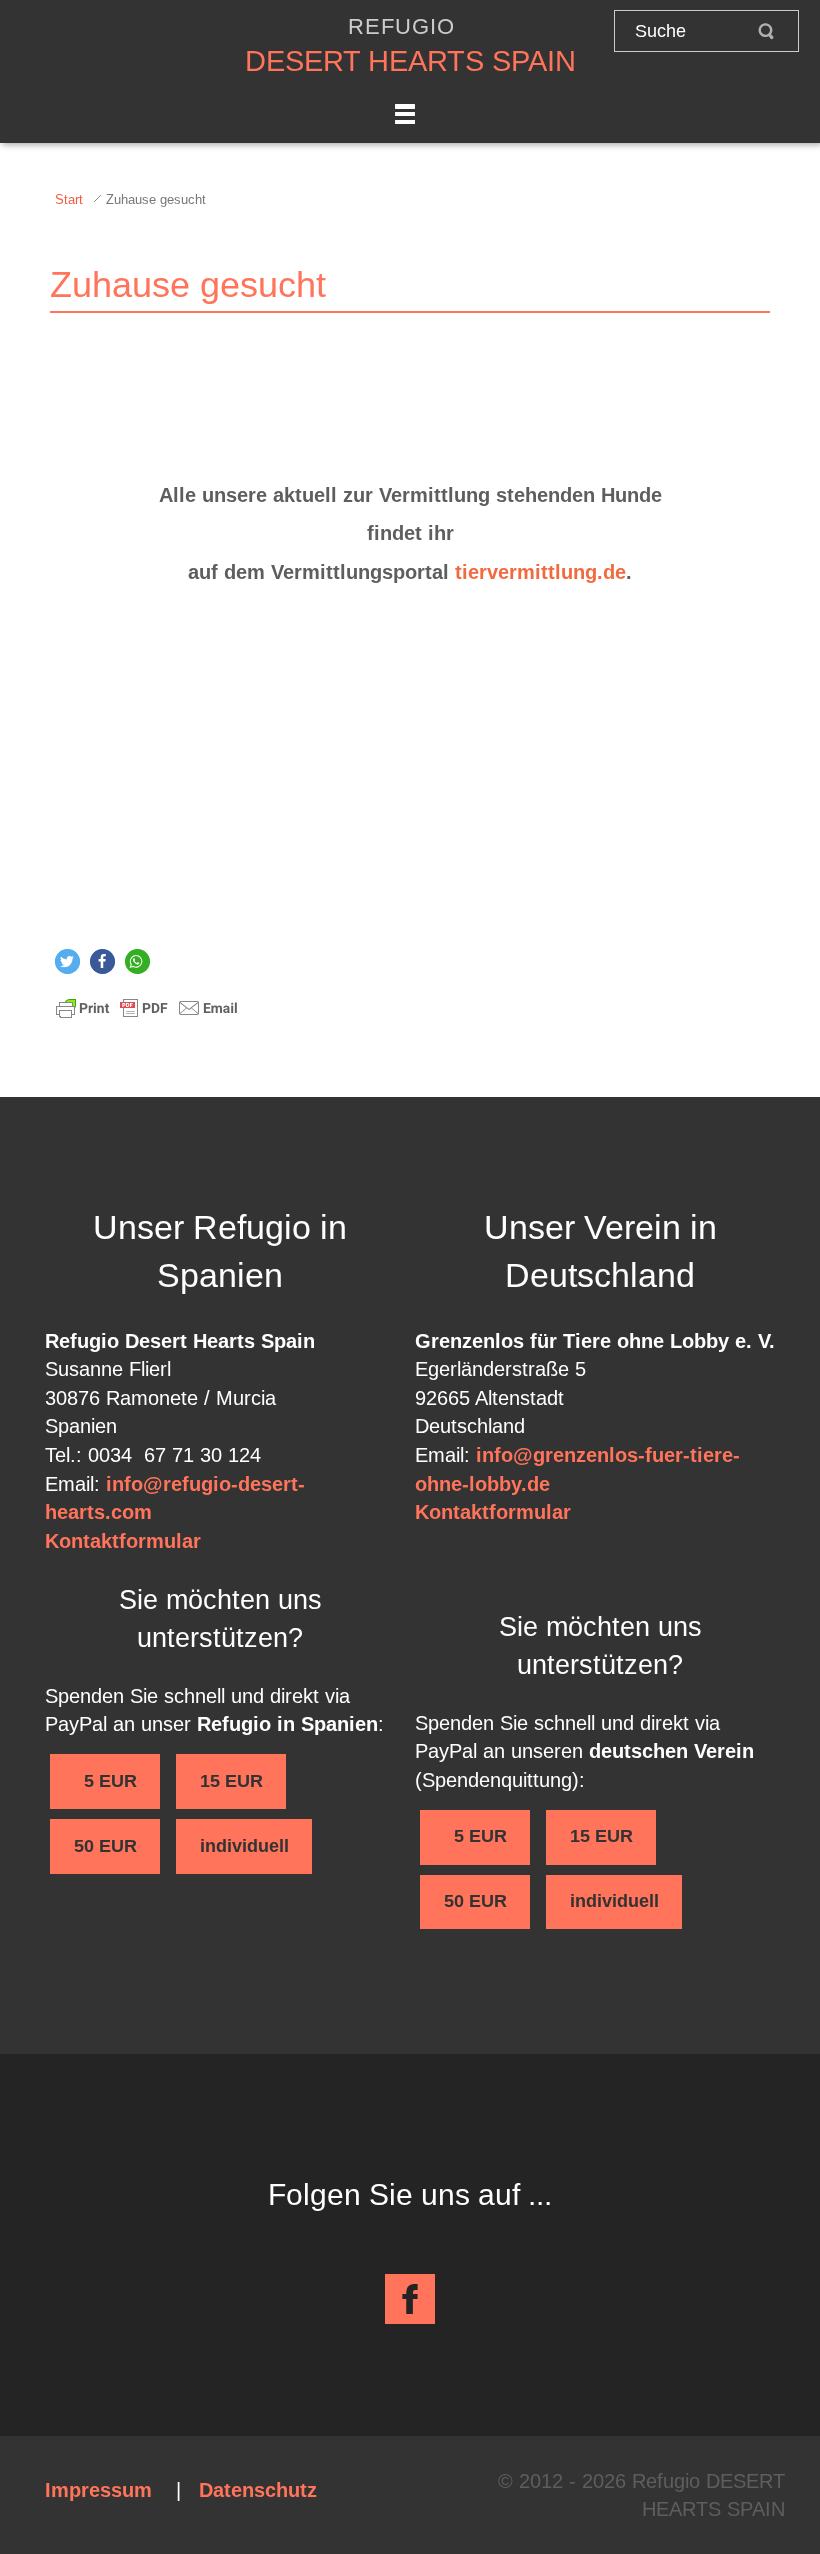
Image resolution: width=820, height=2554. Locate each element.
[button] (67, 961)
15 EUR (231, 1781)
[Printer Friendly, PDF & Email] (147, 1007)
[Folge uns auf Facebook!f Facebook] (410, 2299)
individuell (244, 1846)
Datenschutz (258, 2490)
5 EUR (105, 1781)
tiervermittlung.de (540, 572)
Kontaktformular (123, 1541)
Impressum (98, 2490)
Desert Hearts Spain (410, 61)
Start (69, 199)
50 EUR (105, 1846)
